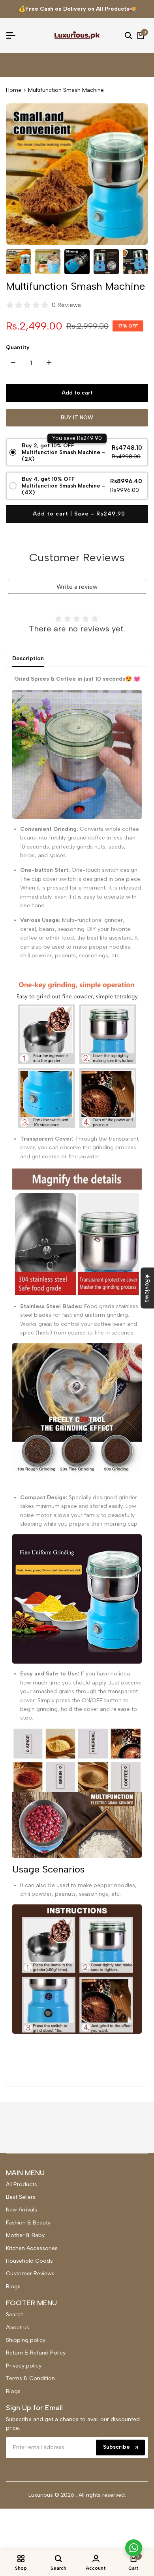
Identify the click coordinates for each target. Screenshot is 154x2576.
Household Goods (29, 2261)
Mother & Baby (25, 2235)
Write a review (77, 587)
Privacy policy (24, 2366)
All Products (22, 2184)
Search (15, 2314)
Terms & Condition (30, 2378)
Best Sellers (21, 2197)
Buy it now (77, 418)
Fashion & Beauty (28, 2223)
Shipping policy (26, 2340)
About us (18, 2328)
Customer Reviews (30, 2274)
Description (28, 658)
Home (14, 90)
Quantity (18, 347)
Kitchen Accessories (32, 2248)
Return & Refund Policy (36, 2353)
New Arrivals (22, 2210)
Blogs (13, 2287)
